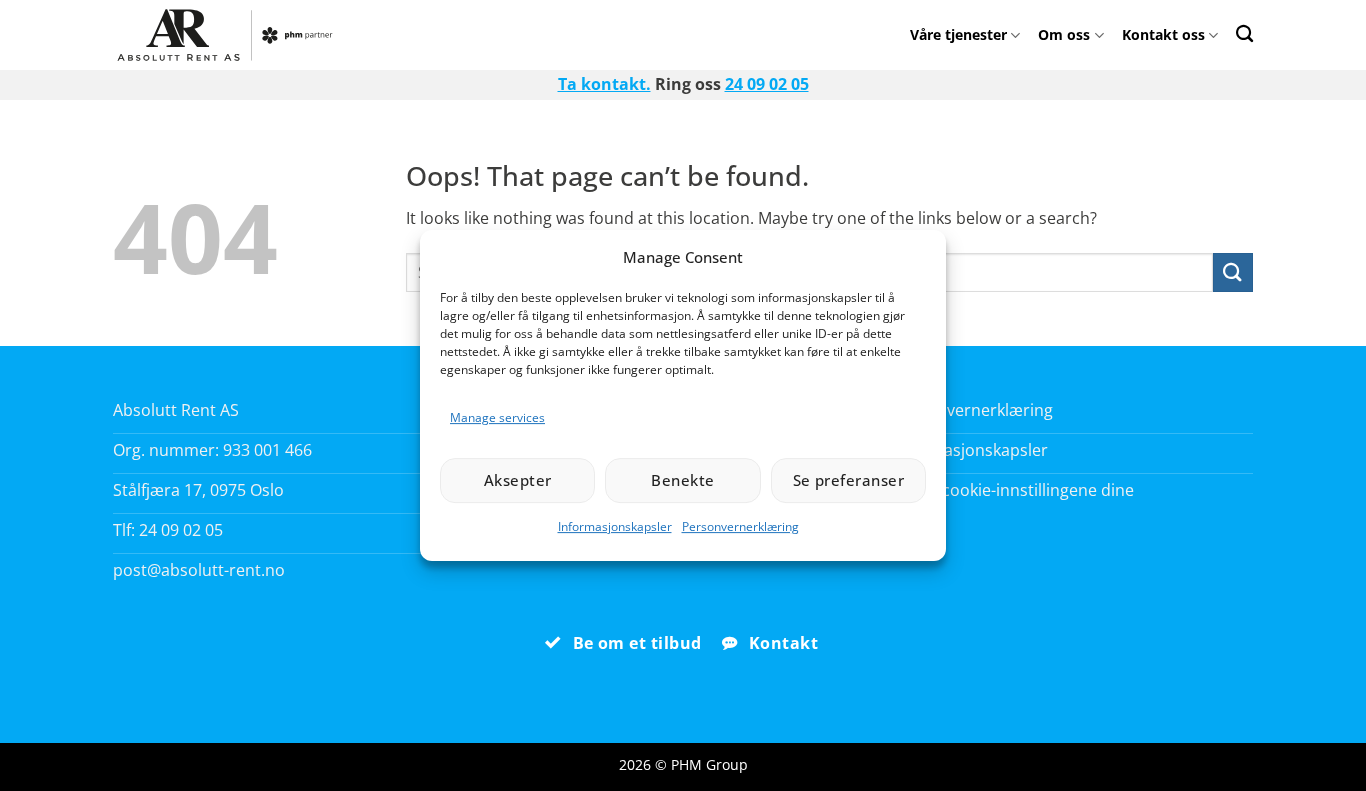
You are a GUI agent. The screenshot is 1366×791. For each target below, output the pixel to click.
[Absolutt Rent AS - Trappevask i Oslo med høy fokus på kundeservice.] (230, 35)
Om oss (1064, 34)
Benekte (682, 480)
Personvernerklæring (740, 526)
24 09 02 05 (767, 84)
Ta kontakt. (604, 84)
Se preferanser (848, 480)
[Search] (1244, 33)
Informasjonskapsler (615, 526)
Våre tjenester (958, 34)
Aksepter (518, 480)
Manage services (497, 417)
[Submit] (1233, 272)
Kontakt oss (1163, 34)
